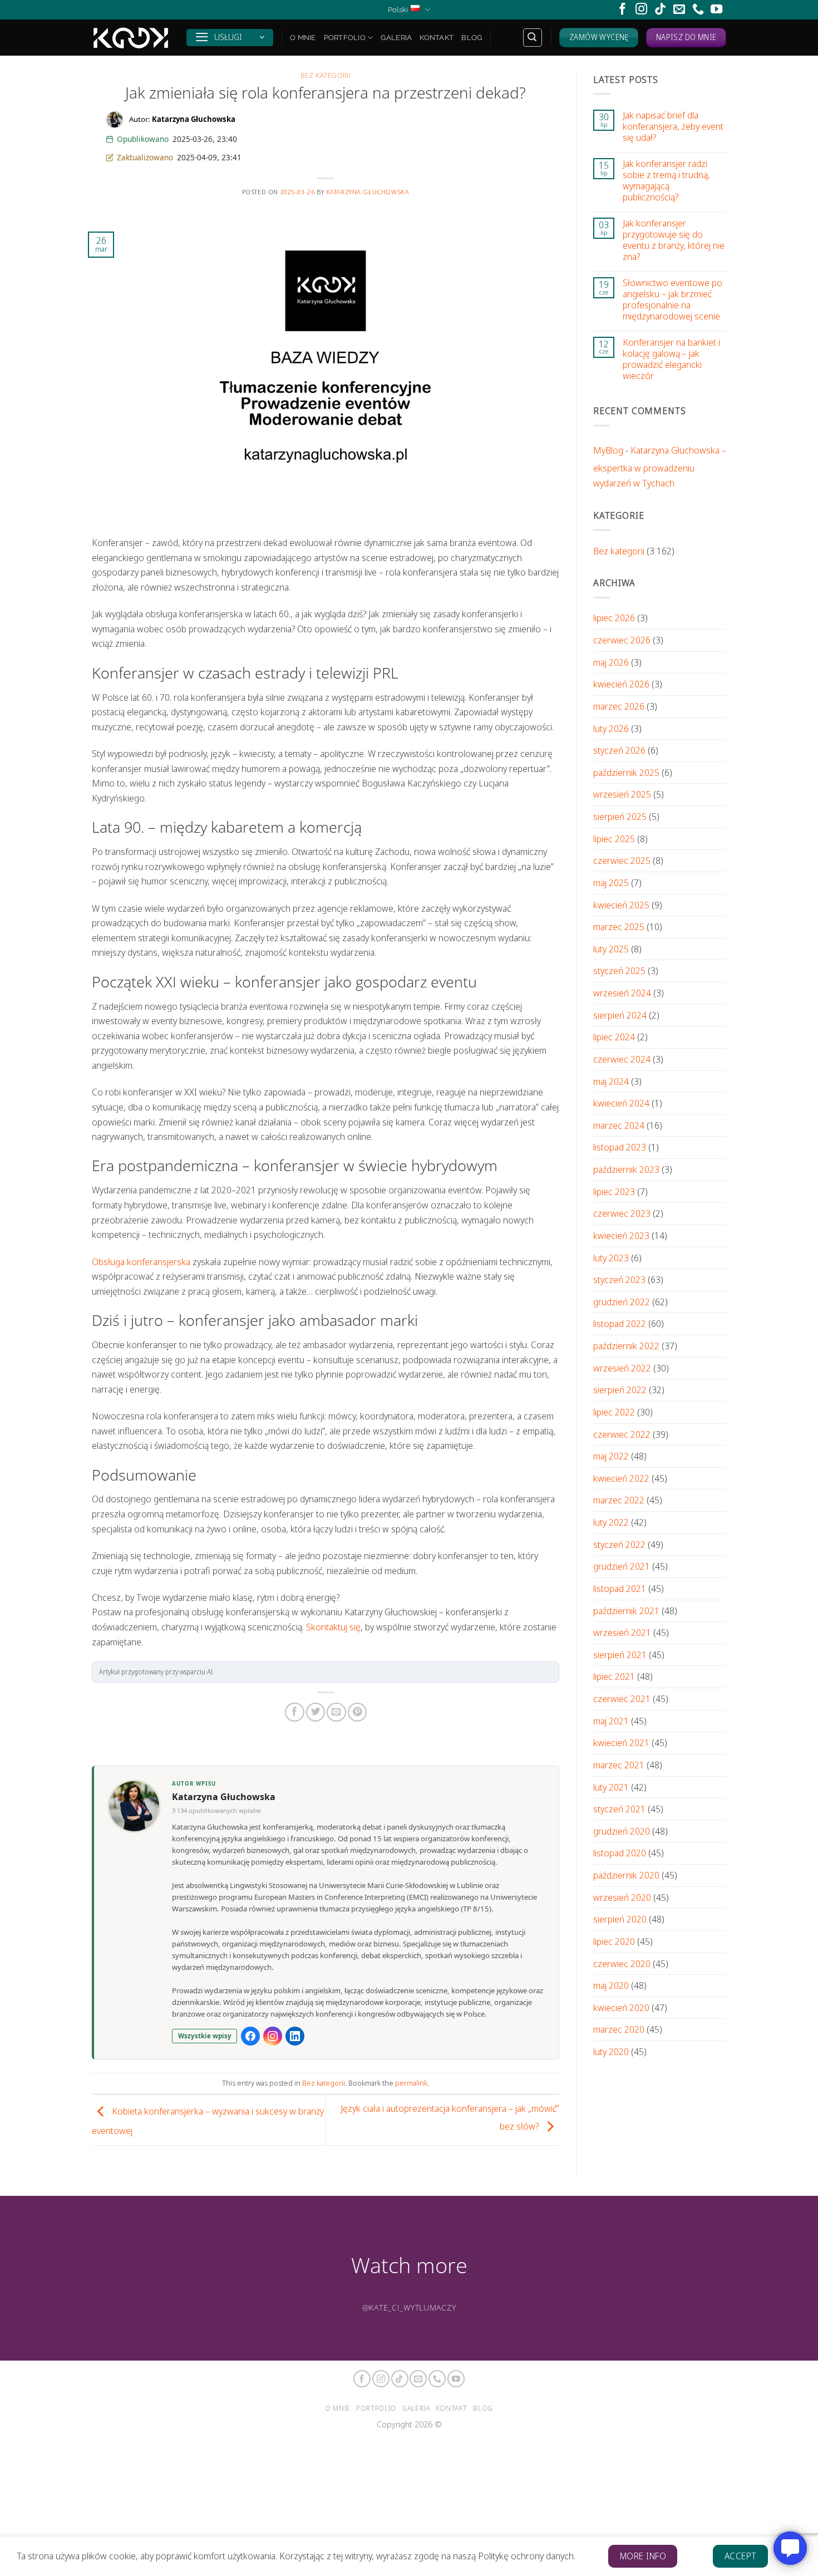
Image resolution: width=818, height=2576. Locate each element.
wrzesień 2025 (622, 795)
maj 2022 (611, 1456)
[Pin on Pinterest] (357, 1712)
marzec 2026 (619, 706)
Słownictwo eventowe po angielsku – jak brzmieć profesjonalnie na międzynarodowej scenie (672, 299)
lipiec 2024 (614, 1037)
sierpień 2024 (620, 1015)
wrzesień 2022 (622, 1368)
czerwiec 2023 (622, 1213)
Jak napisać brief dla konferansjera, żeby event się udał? (673, 126)
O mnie (303, 37)
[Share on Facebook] (294, 1712)
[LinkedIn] (295, 2036)
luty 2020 (611, 2051)
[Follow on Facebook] (622, 10)
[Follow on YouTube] (716, 10)
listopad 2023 (620, 1147)
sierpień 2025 (620, 816)
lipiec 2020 (614, 1941)
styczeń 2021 (619, 1809)
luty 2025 (611, 949)
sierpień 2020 (620, 1919)
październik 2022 (626, 1346)
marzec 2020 (619, 2030)
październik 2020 (626, 1875)
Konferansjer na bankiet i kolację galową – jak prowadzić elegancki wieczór (671, 359)
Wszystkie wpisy (205, 2036)
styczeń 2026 (619, 750)
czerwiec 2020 (622, 1963)
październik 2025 (626, 772)
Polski (398, 9)
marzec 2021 (619, 1765)
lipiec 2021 (614, 1677)
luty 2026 (611, 728)
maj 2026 (611, 662)
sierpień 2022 (620, 1390)
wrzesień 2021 (622, 1632)
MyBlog (608, 450)
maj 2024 (611, 1081)
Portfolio (345, 37)
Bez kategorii (326, 75)
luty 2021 (611, 1787)
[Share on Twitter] (316, 1712)
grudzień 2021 (622, 1566)
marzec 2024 (619, 1125)
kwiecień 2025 (621, 905)
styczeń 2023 (619, 1279)
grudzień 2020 (622, 1831)
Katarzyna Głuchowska (368, 192)
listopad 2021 (620, 1588)
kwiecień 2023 (621, 1235)
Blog (472, 37)
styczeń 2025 (619, 971)
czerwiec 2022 (622, 1434)
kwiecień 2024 (621, 1103)
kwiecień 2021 (621, 1742)
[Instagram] (273, 2036)
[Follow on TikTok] (660, 10)
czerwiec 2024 (622, 1059)
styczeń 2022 (619, 1544)
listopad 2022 (620, 1324)
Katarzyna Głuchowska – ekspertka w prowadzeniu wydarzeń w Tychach (660, 466)
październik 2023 (626, 1169)
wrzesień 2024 (622, 993)
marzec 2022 (619, 1500)
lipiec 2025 (614, 839)
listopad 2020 (620, 1853)
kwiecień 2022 (621, 1478)
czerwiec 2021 (622, 1699)
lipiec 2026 (614, 618)
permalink (411, 2083)
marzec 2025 (619, 926)
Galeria (396, 37)
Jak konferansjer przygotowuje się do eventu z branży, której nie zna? (674, 240)
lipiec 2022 (614, 1412)
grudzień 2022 (622, 1302)
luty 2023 (611, 1258)
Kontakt (437, 37)
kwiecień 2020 (621, 2007)
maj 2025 (611, 883)
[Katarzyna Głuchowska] (131, 38)
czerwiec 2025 (622, 860)
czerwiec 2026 (622, 640)
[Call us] (698, 10)
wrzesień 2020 (622, 1897)
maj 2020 (611, 1985)
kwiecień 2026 (621, 684)
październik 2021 (626, 1611)
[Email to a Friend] (336, 1712)
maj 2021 (611, 1721)
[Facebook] (250, 2036)
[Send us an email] (679, 10)
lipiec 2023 (614, 1191)
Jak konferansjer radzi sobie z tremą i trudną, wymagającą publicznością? (666, 180)
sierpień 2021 (620, 1655)
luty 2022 (611, 1522)
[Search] (533, 38)
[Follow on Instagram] (641, 10)
